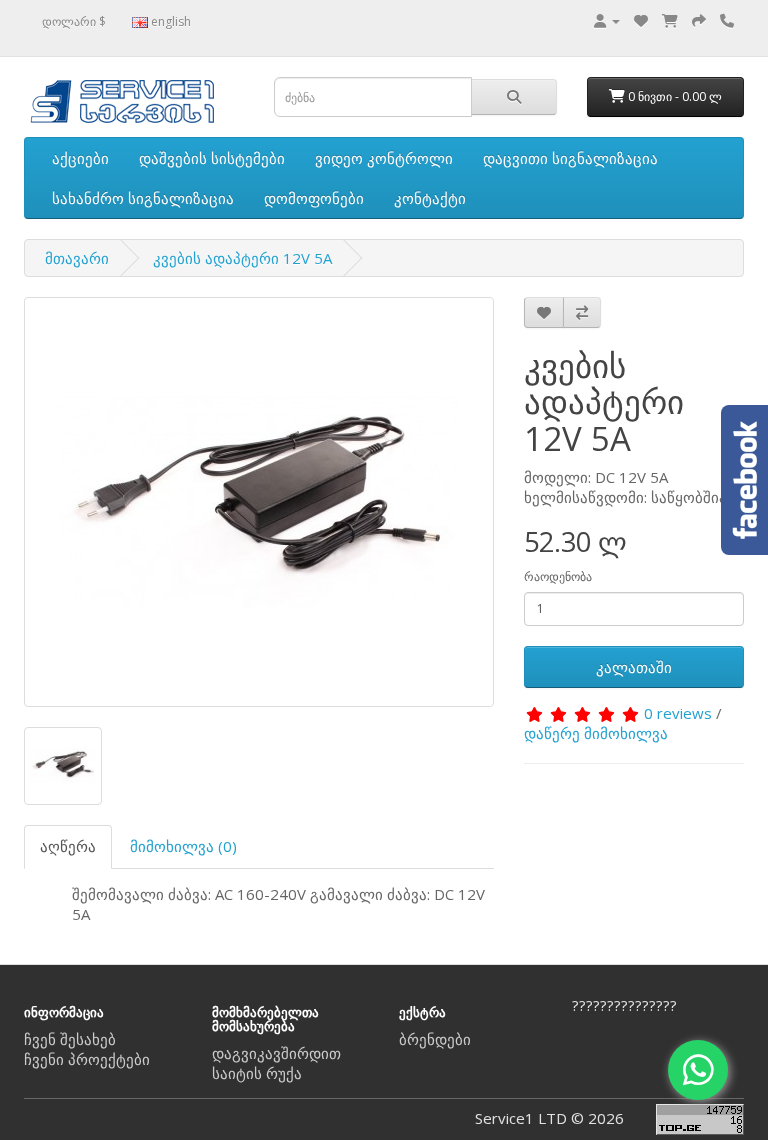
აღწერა (68, 846)
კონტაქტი (430, 198)
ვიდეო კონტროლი (384, 158)
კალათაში (634, 667)
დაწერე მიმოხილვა (596, 733)
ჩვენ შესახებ (70, 1039)
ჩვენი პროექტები (87, 1059)
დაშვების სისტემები (212, 158)
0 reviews (678, 713)
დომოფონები (314, 198)
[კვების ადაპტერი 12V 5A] (259, 502)
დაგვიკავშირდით (276, 1053)
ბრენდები (435, 1039)
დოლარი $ (74, 21)
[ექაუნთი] (607, 20)
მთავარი (77, 258)
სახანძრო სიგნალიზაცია (143, 198)
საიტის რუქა (257, 1073)
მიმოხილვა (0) (183, 846)
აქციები (80, 158)
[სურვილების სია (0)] (641, 20)
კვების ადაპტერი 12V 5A (242, 258)
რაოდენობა (558, 576)
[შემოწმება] (699, 20)
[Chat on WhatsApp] (698, 1070)
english (169, 21)
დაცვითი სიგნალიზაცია (570, 158)
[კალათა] (670, 20)
